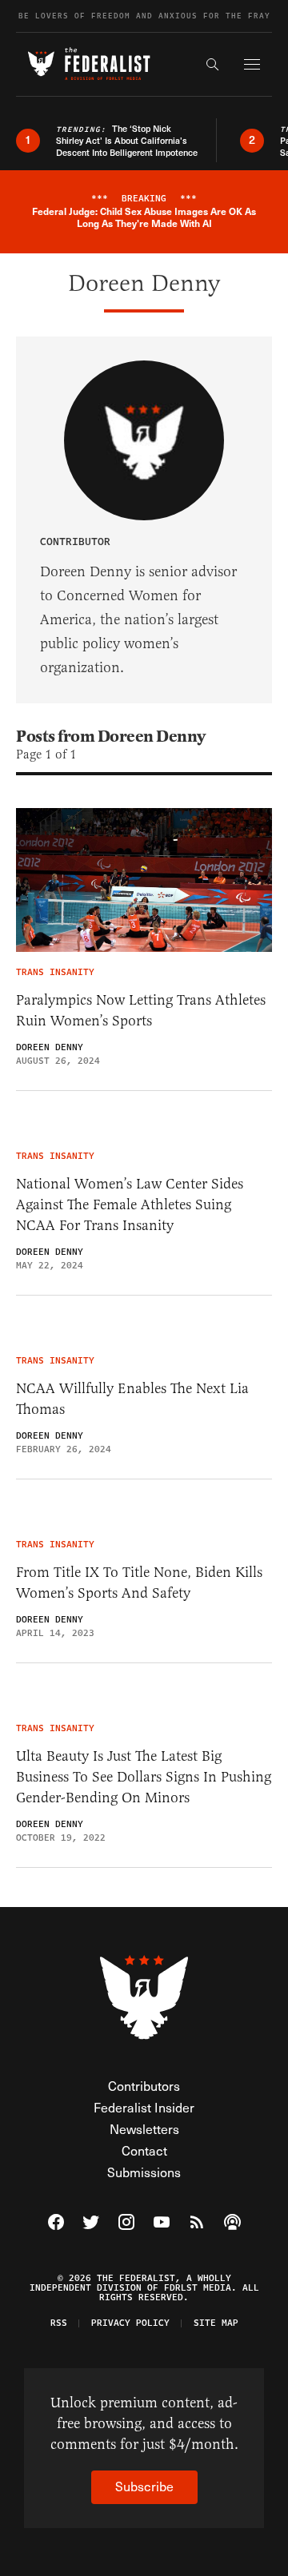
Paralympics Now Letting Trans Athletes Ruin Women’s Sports (141, 1010)
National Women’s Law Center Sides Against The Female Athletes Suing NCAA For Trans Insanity (130, 1204)
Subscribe (144, 2486)
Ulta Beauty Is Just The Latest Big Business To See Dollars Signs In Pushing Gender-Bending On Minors (144, 1777)
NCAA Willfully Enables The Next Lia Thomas (132, 1399)
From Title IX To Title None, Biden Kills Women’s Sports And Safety (139, 1583)
